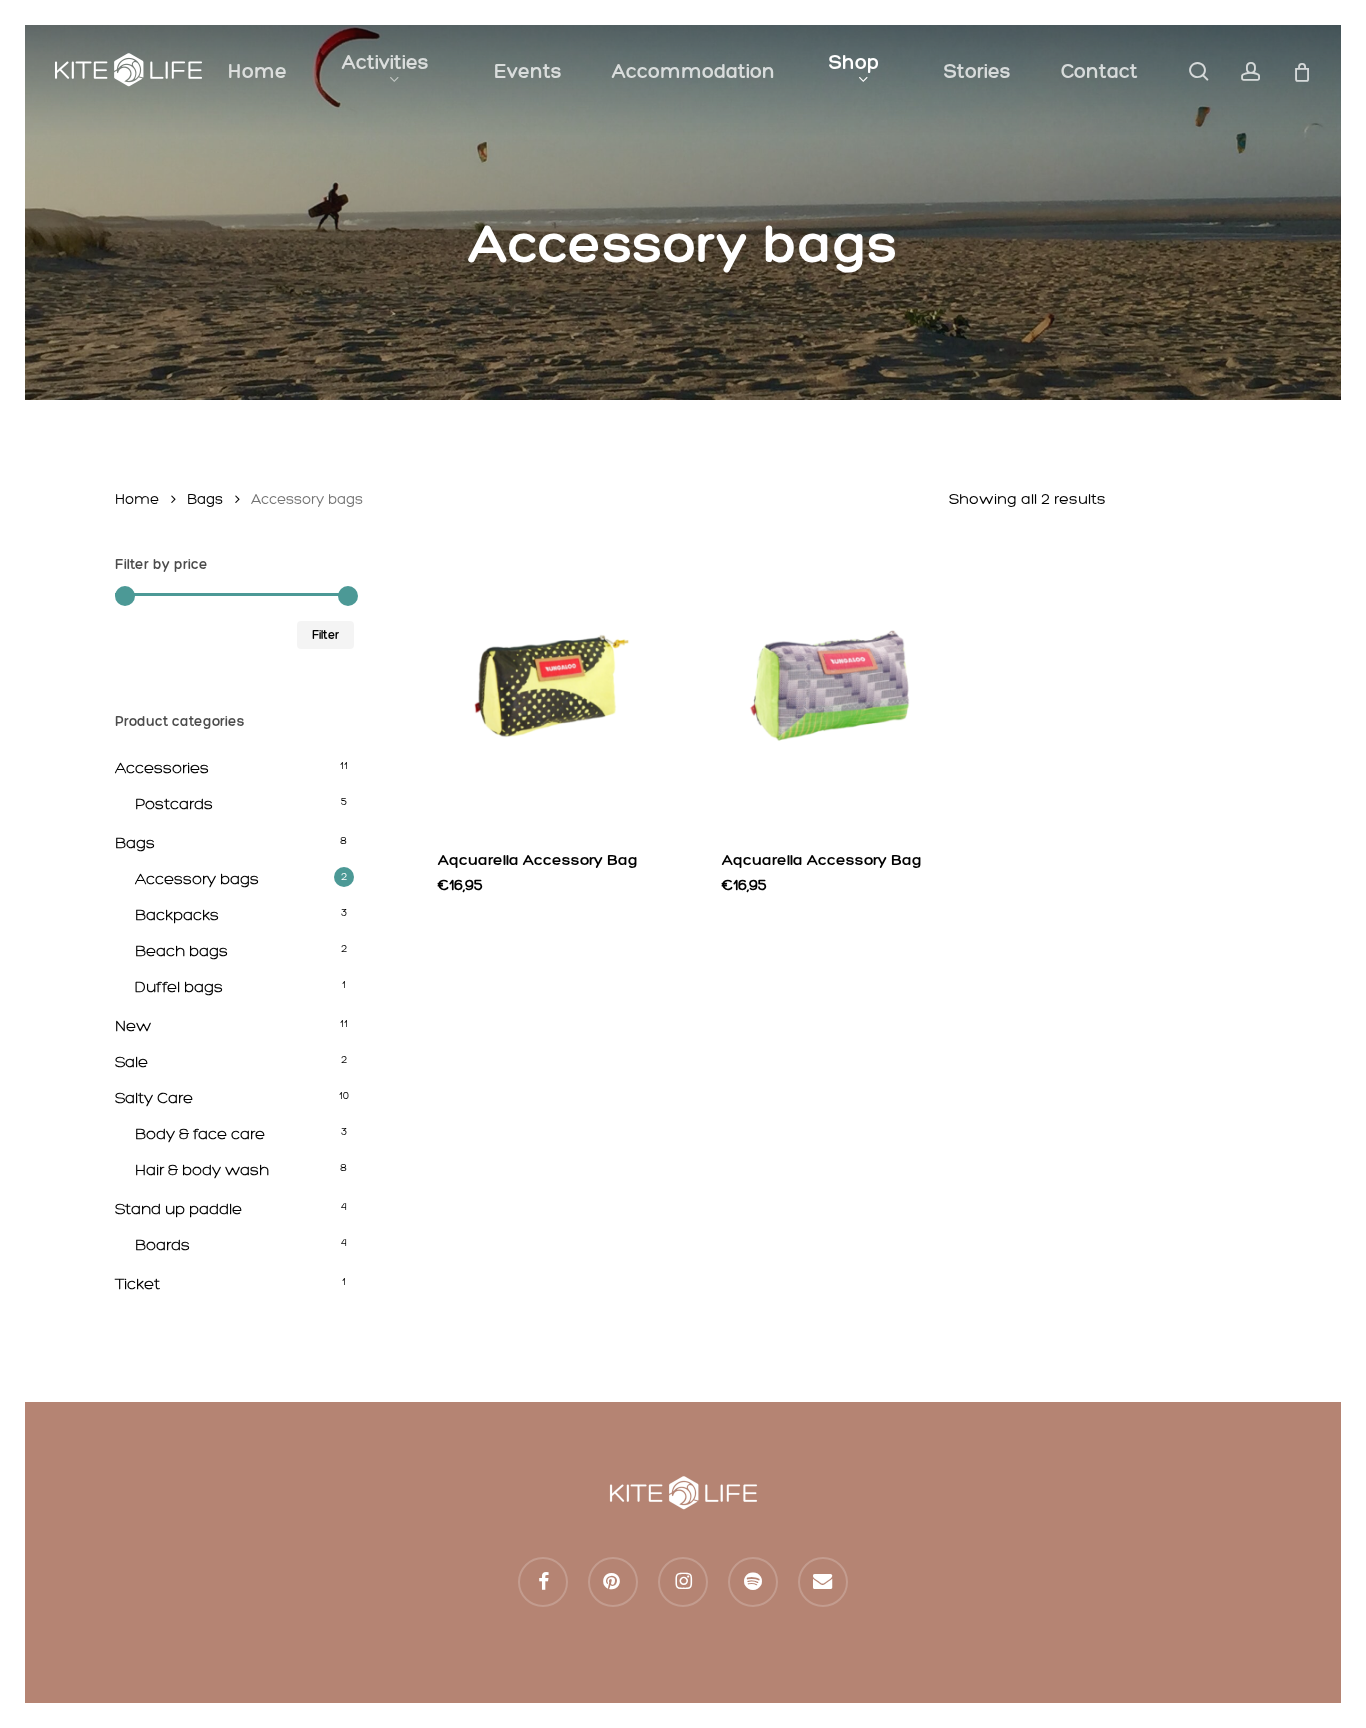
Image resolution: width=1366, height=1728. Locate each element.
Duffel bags (179, 986)
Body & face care (200, 1133)
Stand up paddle (178, 1208)
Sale (131, 1061)
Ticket (137, 1283)
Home (137, 499)
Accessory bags (197, 878)
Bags (205, 499)
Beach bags (181, 950)
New (133, 1025)
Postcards (174, 803)
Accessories (162, 767)
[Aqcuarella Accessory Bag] (547, 690)
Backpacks (177, 914)
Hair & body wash (202, 1169)
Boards (162, 1244)
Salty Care (154, 1097)
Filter (325, 635)
